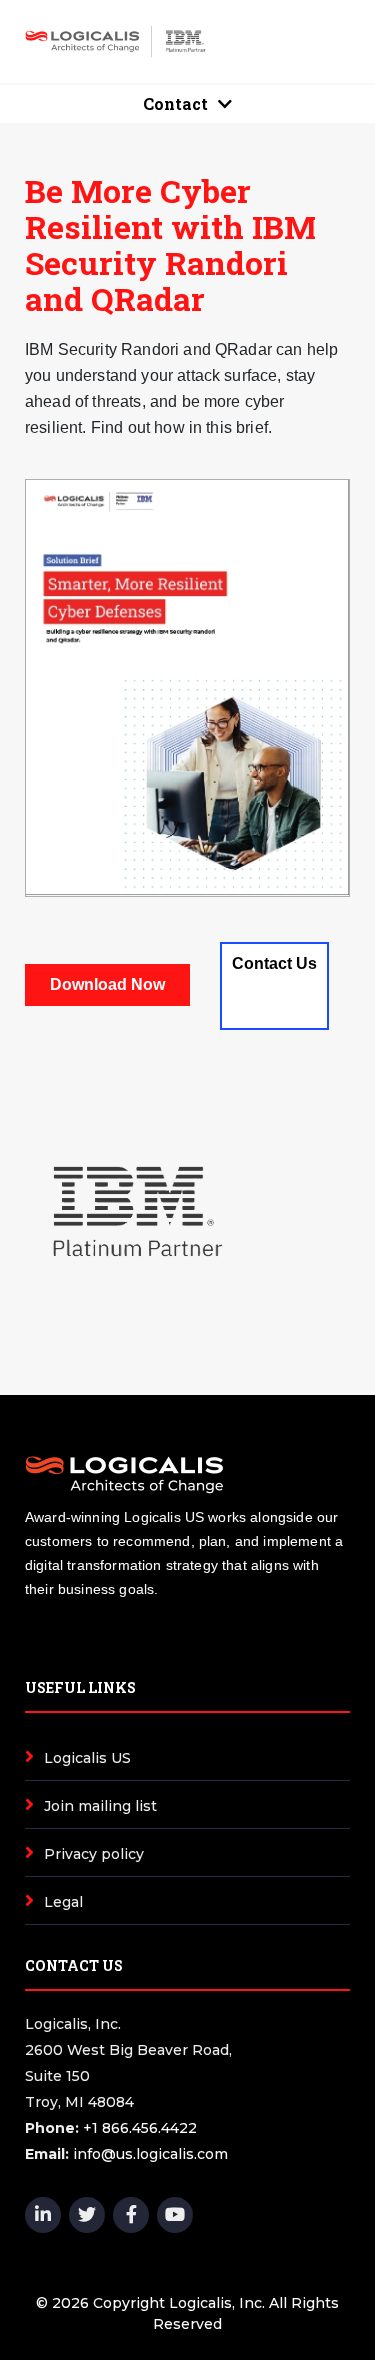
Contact (175, 103)
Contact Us (274, 963)
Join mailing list (100, 1806)
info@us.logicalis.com (150, 2154)
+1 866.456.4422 (140, 2128)
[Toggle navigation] (311, 41)
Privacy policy (94, 1854)
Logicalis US (87, 1758)
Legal (63, 1902)
